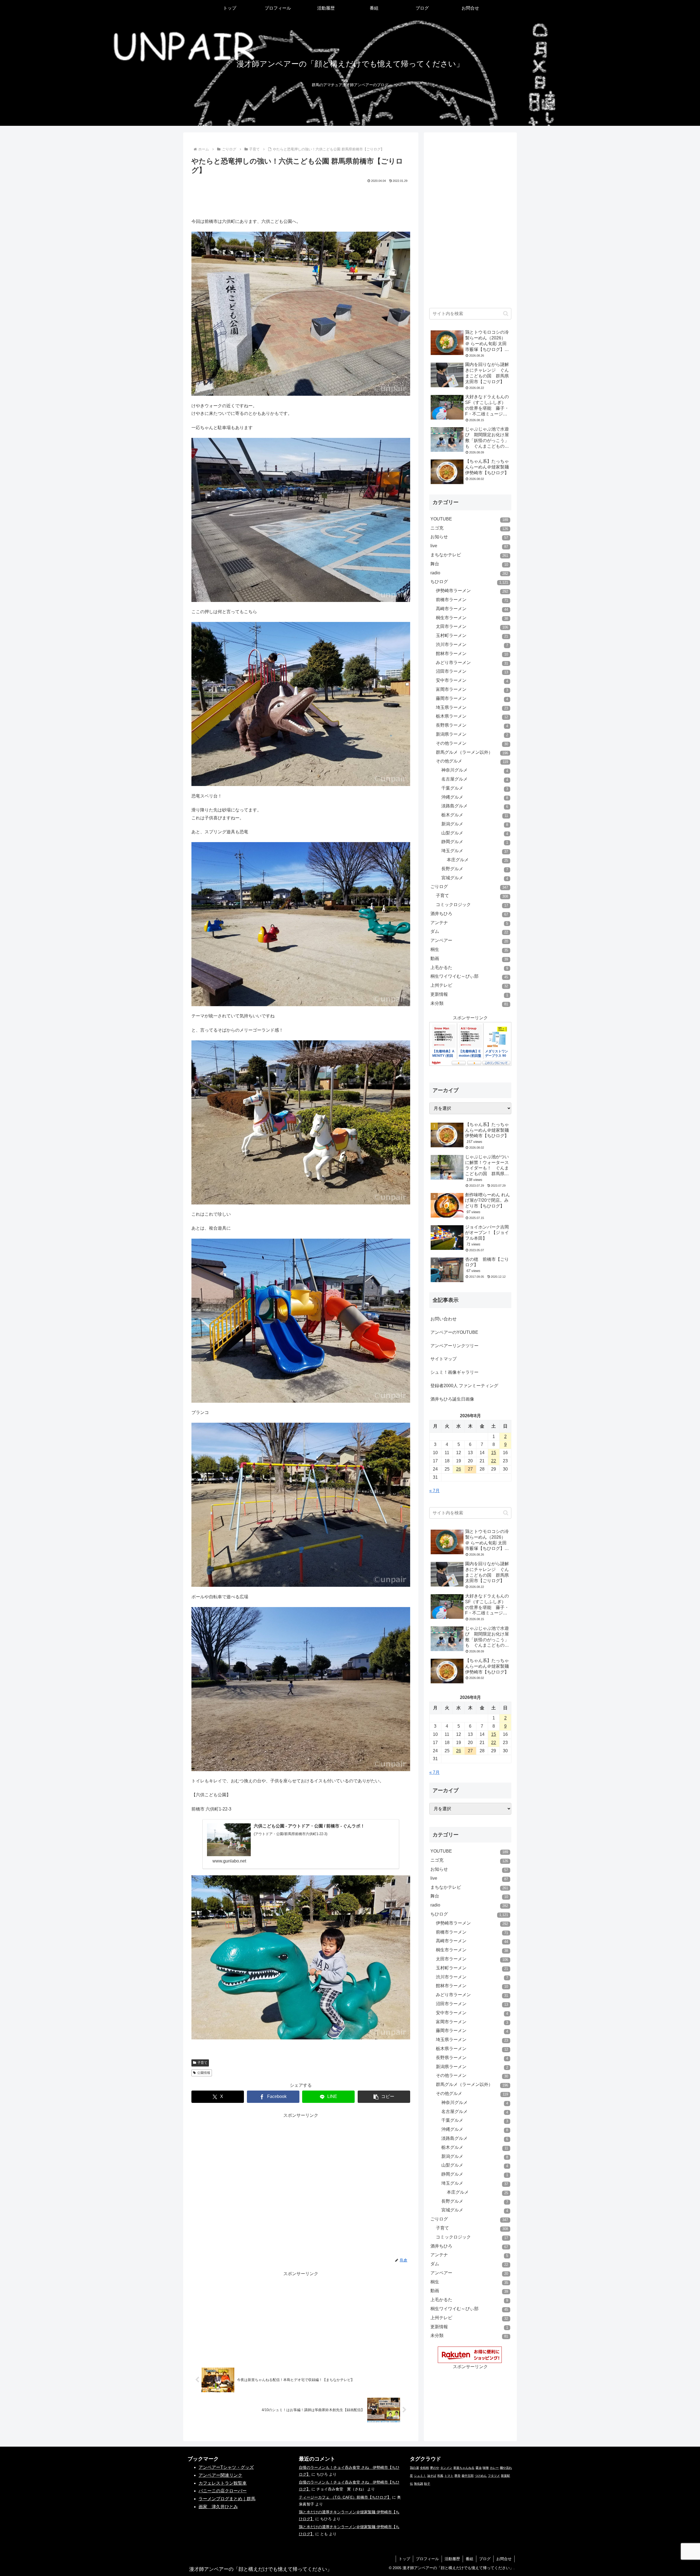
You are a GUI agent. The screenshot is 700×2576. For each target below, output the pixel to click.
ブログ (485, 2559)
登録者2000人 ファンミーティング (464, 1386)
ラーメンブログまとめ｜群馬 (227, 2499)
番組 (469, 2559)
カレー (494, 2468)
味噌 (486, 2468)
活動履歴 (452, 2559)
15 (494, 1453)
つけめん (481, 2476)
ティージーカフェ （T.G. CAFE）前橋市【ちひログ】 (345, 2497)
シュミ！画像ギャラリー (454, 1372)
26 (459, 1469)
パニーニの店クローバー (223, 2491)
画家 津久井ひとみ (218, 2507)
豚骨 (457, 2476)
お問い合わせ (444, 1319)
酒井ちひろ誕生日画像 (452, 1399)
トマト (449, 2476)
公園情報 (204, 2073)
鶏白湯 (414, 2468)
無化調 (418, 2484)
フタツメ (494, 2476)
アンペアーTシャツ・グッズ (226, 2467)
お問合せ (504, 2559)
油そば (432, 2476)
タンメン (446, 2468)
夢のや (435, 2468)
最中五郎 (468, 2476)
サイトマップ (444, 1359)
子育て (202, 2063)
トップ (404, 2559)
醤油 (479, 2468)
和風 (440, 2476)
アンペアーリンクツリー (454, 1346)
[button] (384, 2097)
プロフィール (427, 2559)
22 (494, 1461)
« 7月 (434, 1491)
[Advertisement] (301, 199)
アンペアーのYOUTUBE (454, 1332)
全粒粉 (425, 2468)
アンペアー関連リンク (220, 2475)
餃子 (427, 2484)
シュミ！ (420, 2476)
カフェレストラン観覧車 (223, 2483)
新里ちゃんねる (464, 2468)
